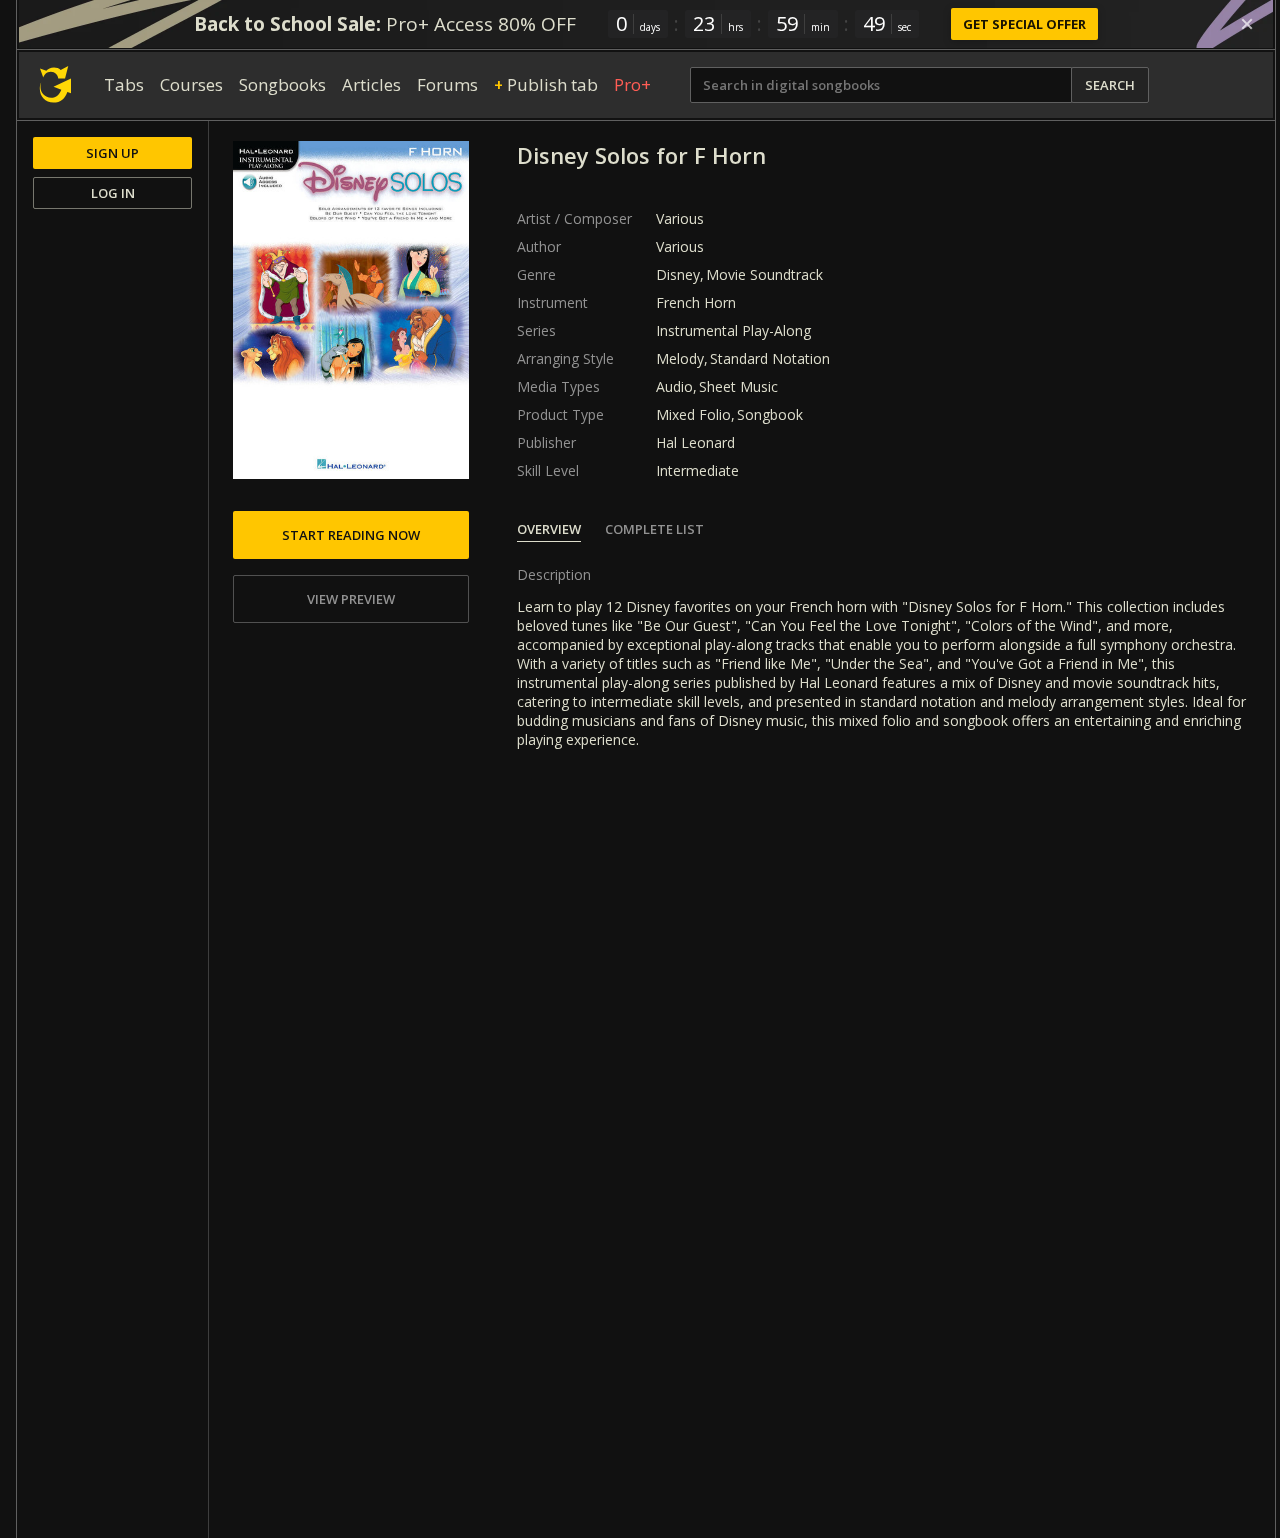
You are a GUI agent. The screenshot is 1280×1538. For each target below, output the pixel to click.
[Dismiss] (1247, 24)
